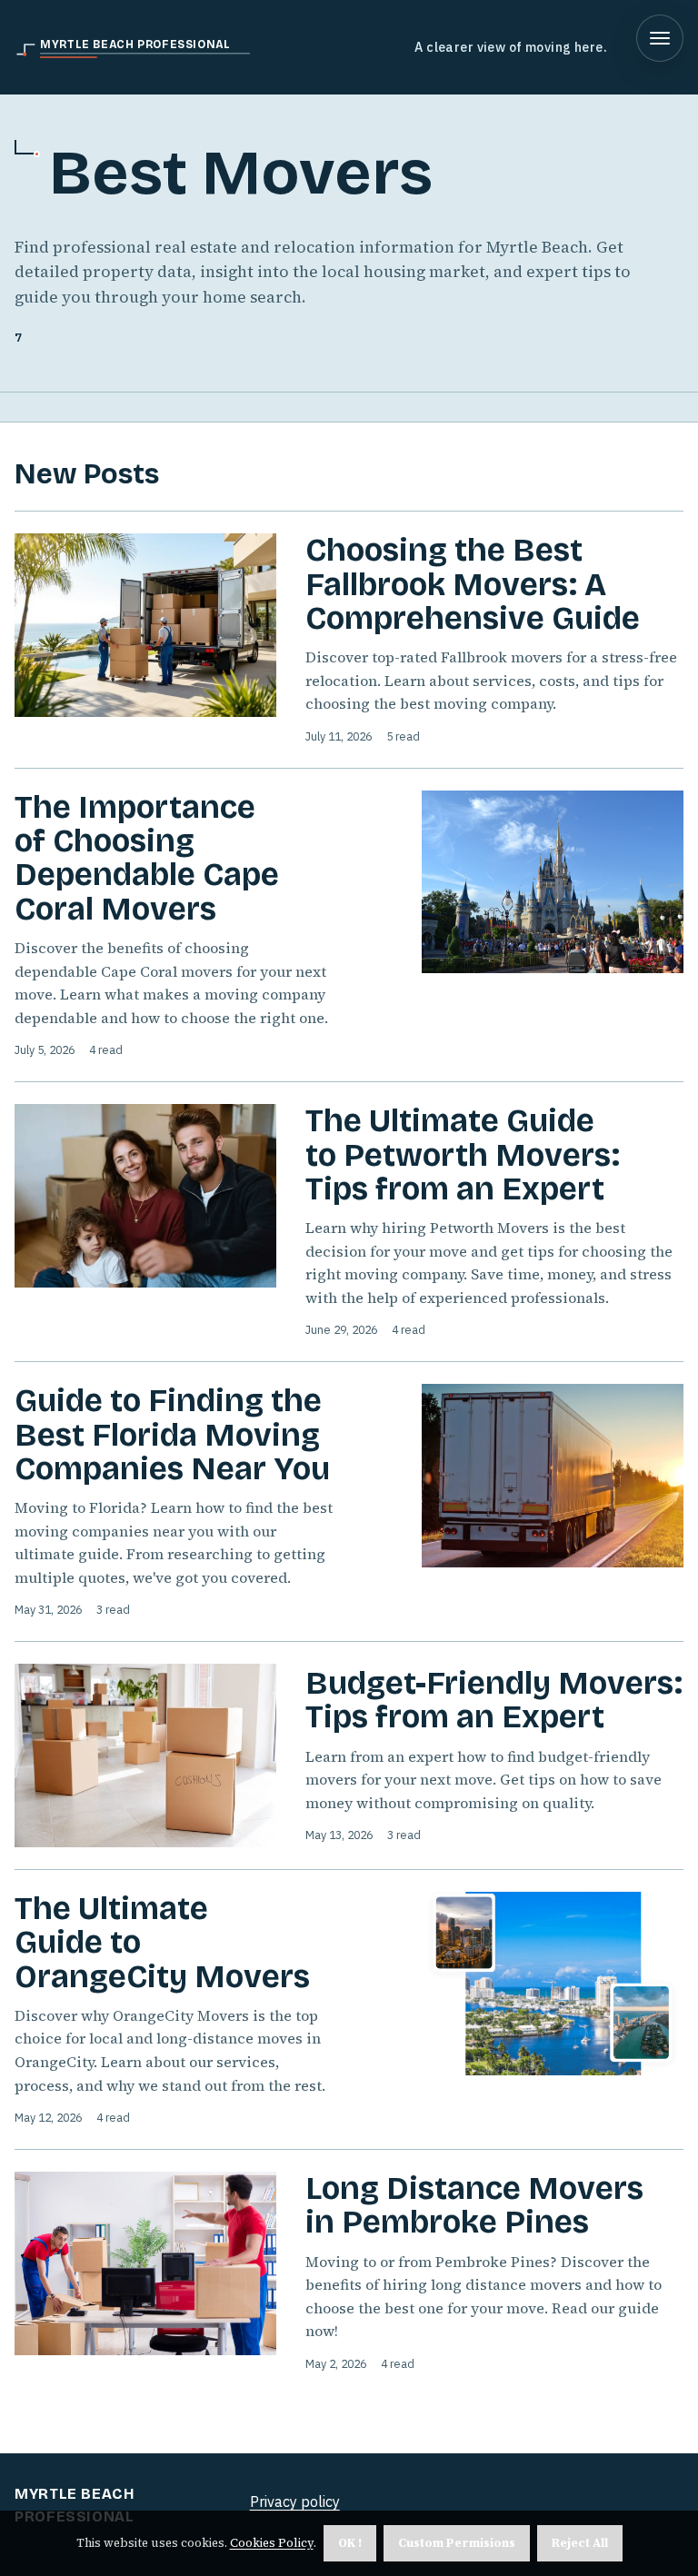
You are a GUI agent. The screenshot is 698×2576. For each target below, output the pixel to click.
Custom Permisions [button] (457, 2543)
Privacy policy (295, 2501)
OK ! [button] (350, 2543)
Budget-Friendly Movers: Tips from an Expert (494, 1700)
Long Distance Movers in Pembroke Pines (474, 2205)
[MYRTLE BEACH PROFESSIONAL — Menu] (660, 38)
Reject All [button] (580, 2543)
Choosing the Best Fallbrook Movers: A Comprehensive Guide (473, 584)
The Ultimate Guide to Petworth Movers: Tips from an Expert (463, 1155)
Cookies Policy (272, 2543)
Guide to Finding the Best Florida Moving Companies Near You (172, 1435)
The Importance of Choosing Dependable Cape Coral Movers (147, 858)
